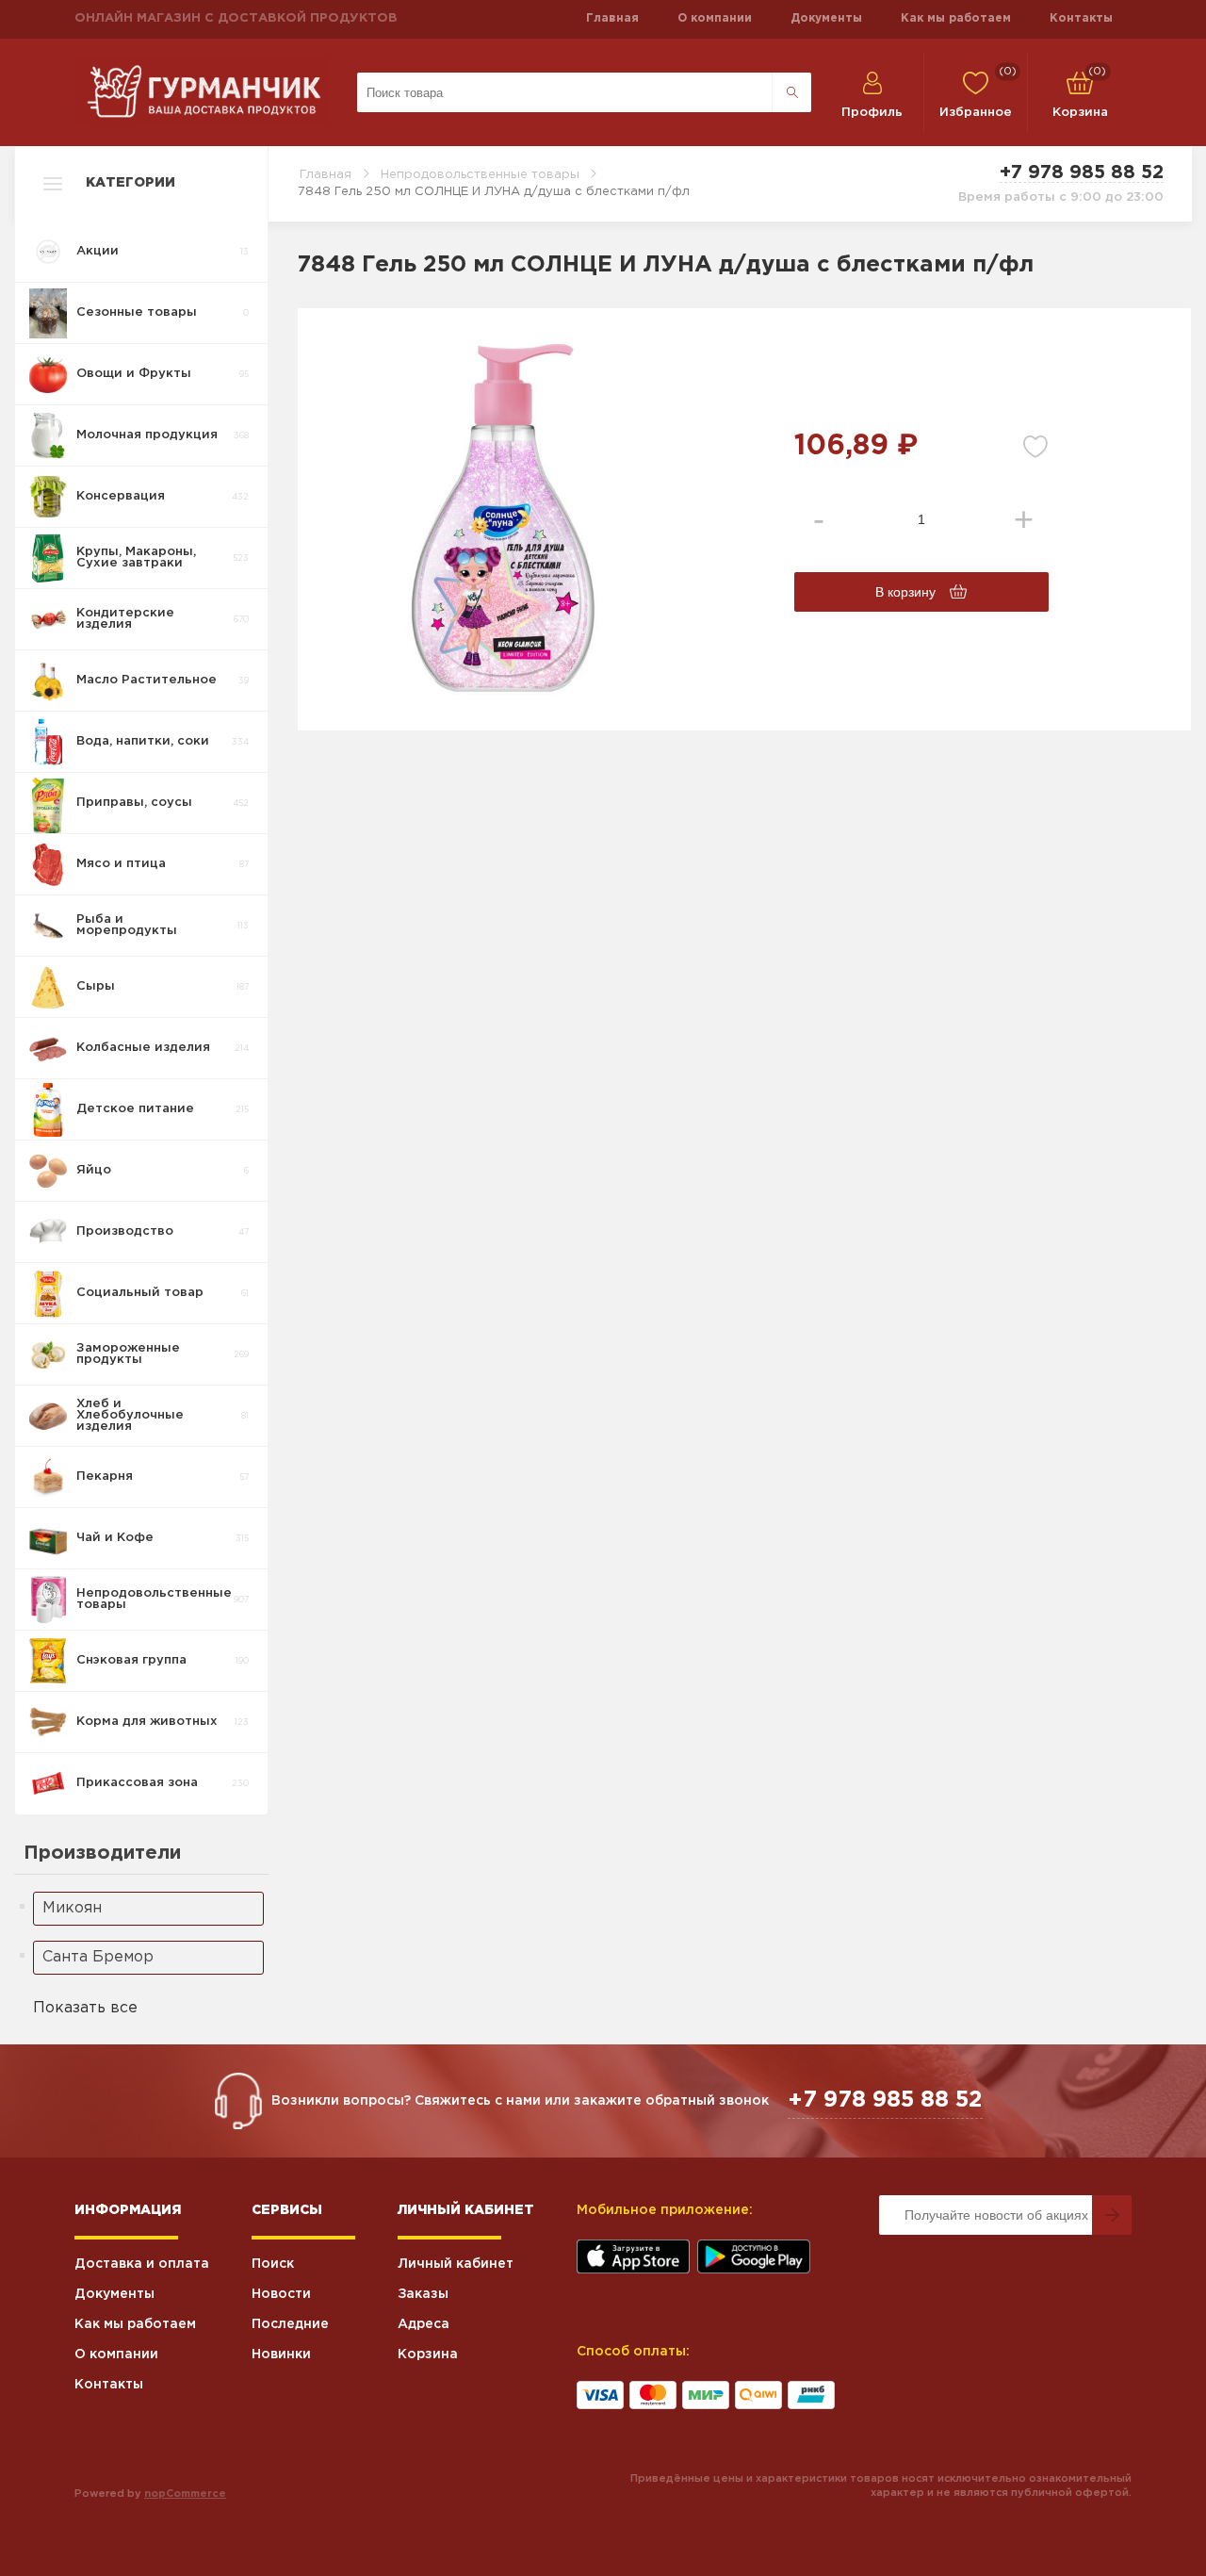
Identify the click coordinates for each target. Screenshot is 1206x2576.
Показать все (85, 2008)
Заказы (423, 2294)
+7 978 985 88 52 (1082, 172)
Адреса (424, 2324)
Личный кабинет (456, 2264)
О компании (715, 18)
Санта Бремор (98, 1957)
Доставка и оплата (142, 2264)
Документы (826, 18)
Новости (281, 2294)
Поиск (273, 2264)
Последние (290, 2324)
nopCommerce (185, 2494)
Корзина (428, 2354)
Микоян (72, 1908)
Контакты (1081, 18)
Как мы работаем (956, 18)
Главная (612, 18)
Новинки (281, 2354)
